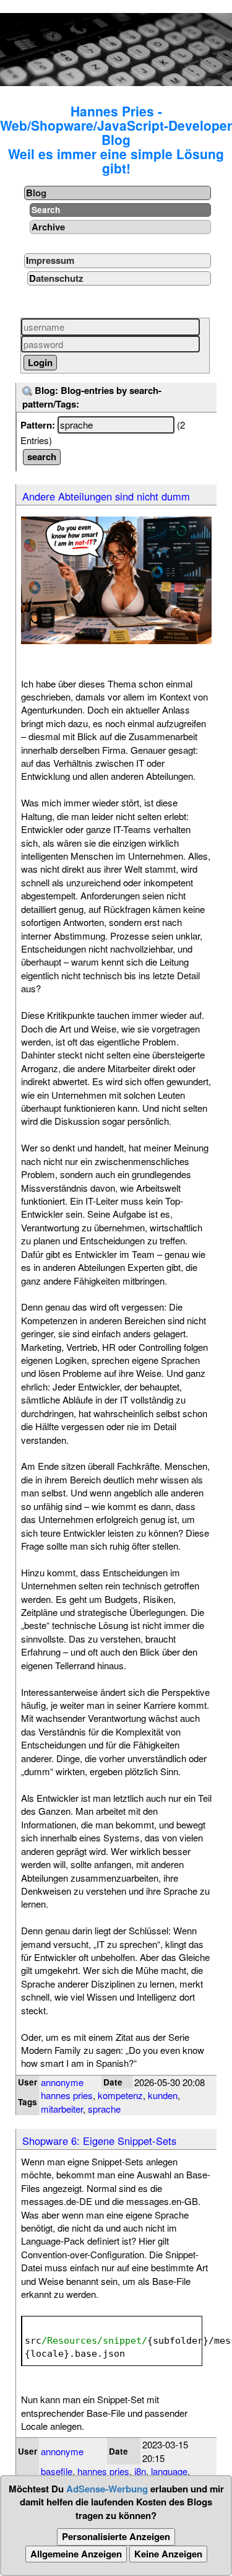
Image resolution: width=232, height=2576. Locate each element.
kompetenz (120, 2095)
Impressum (50, 260)
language (169, 2471)
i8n (140, 2471)
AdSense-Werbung (107, 2489)
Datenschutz (56, 278)
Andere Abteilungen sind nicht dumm (106, 496)
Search (46, 210)
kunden (163, 2095)
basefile (57, 2471)
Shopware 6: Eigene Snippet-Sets (99, 2141)
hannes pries (67, 2095)
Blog (36, 193)
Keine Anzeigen (168, 2554)
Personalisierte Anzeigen (116, 2536)
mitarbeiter (62, 2109)
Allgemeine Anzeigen (76, 2554)
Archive (48, 227)
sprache (104, 2109)
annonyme (62, 2082)
